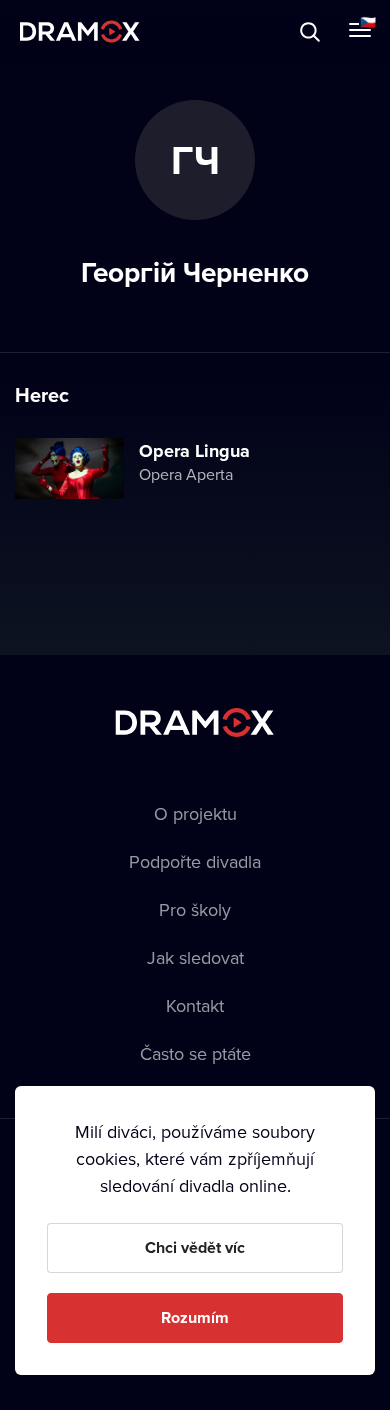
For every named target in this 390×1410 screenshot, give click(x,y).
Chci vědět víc (195, 1247)
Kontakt (195, 1005)
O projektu (195, 813)
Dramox (80, 31)
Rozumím (195, 1317)
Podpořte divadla (195, 861)
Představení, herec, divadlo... (185, 31)
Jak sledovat (195, 957)
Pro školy (195, 909)
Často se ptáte (195, 1053)
